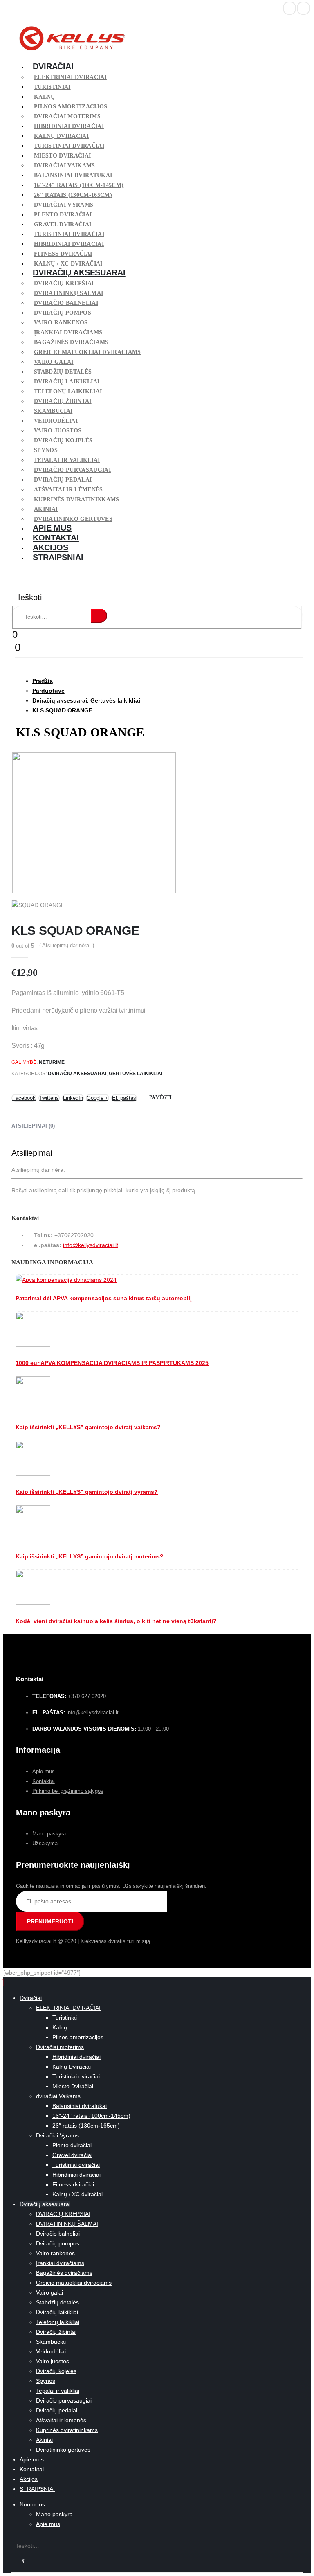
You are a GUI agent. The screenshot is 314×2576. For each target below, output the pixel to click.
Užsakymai (46, 1843)
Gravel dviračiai (63, 224)
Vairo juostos (58, 431)
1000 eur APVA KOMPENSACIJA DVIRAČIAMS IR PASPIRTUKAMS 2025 (112, 1363)
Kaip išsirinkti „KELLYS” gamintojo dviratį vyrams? (87, 1492)
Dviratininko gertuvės (63, 2450)
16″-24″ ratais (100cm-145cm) (79, 185)
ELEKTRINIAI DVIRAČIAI (70, 77)
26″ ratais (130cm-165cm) (73, 195)
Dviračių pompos (63, 313)
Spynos (46, 450)
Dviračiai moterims (67, 116)
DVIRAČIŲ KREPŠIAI (64, 283)
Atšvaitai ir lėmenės (68, 490)
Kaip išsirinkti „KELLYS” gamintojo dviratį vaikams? (88, 1427)
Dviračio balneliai (66, 303)
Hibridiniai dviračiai (69, 126)
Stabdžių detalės (63, 372)
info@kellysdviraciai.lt (91, 1245)
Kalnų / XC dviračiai (77, 2194)
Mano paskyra (49, 1834)
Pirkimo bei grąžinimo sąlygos (68, 1791)
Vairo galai (54, 362)
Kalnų (45, 97)
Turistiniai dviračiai (69, 146)
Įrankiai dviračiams (68, 332)
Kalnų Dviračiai (61, 136)
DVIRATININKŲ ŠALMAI (68, 293)
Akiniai (46, 509)
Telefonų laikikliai (68, 391)
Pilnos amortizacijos (71, 107)
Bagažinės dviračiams (71, 342)
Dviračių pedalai (63, 480)
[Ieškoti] (99, 616)
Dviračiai (53, 66)
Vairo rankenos (61, 323)
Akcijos (50, 547)
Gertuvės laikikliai (136, 1074)
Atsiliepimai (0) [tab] (33, 1126)
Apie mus (52, 528)
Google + (98, 1098)
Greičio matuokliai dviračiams (87, 352)
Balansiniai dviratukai (73, 175)
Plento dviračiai (63, 215)
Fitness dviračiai (63, 254)
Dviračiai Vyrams (64, 205)
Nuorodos (32, 2504)
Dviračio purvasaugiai (72, 470)
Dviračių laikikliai (67, 382)
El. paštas (124, 1098)
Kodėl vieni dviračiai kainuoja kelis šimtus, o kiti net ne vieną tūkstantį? (116, 1621)
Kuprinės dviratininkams (77, 499)
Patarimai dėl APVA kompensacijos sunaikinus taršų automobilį (104, 1298)
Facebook (24, 1098)
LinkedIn (73, 1098)
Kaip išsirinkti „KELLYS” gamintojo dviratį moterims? (90, 1556)
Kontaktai (56, 538)
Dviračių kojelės (63, 440)
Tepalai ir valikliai (67, 460)
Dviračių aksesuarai (79, 272)
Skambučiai (53, 411)
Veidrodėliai (56, 421)
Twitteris (49, 1098)
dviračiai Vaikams (65, 166)
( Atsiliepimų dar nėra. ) (67, 945)
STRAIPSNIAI (58, 557)
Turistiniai (52, 87)
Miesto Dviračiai (62, 156)
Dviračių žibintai (63, 401)
